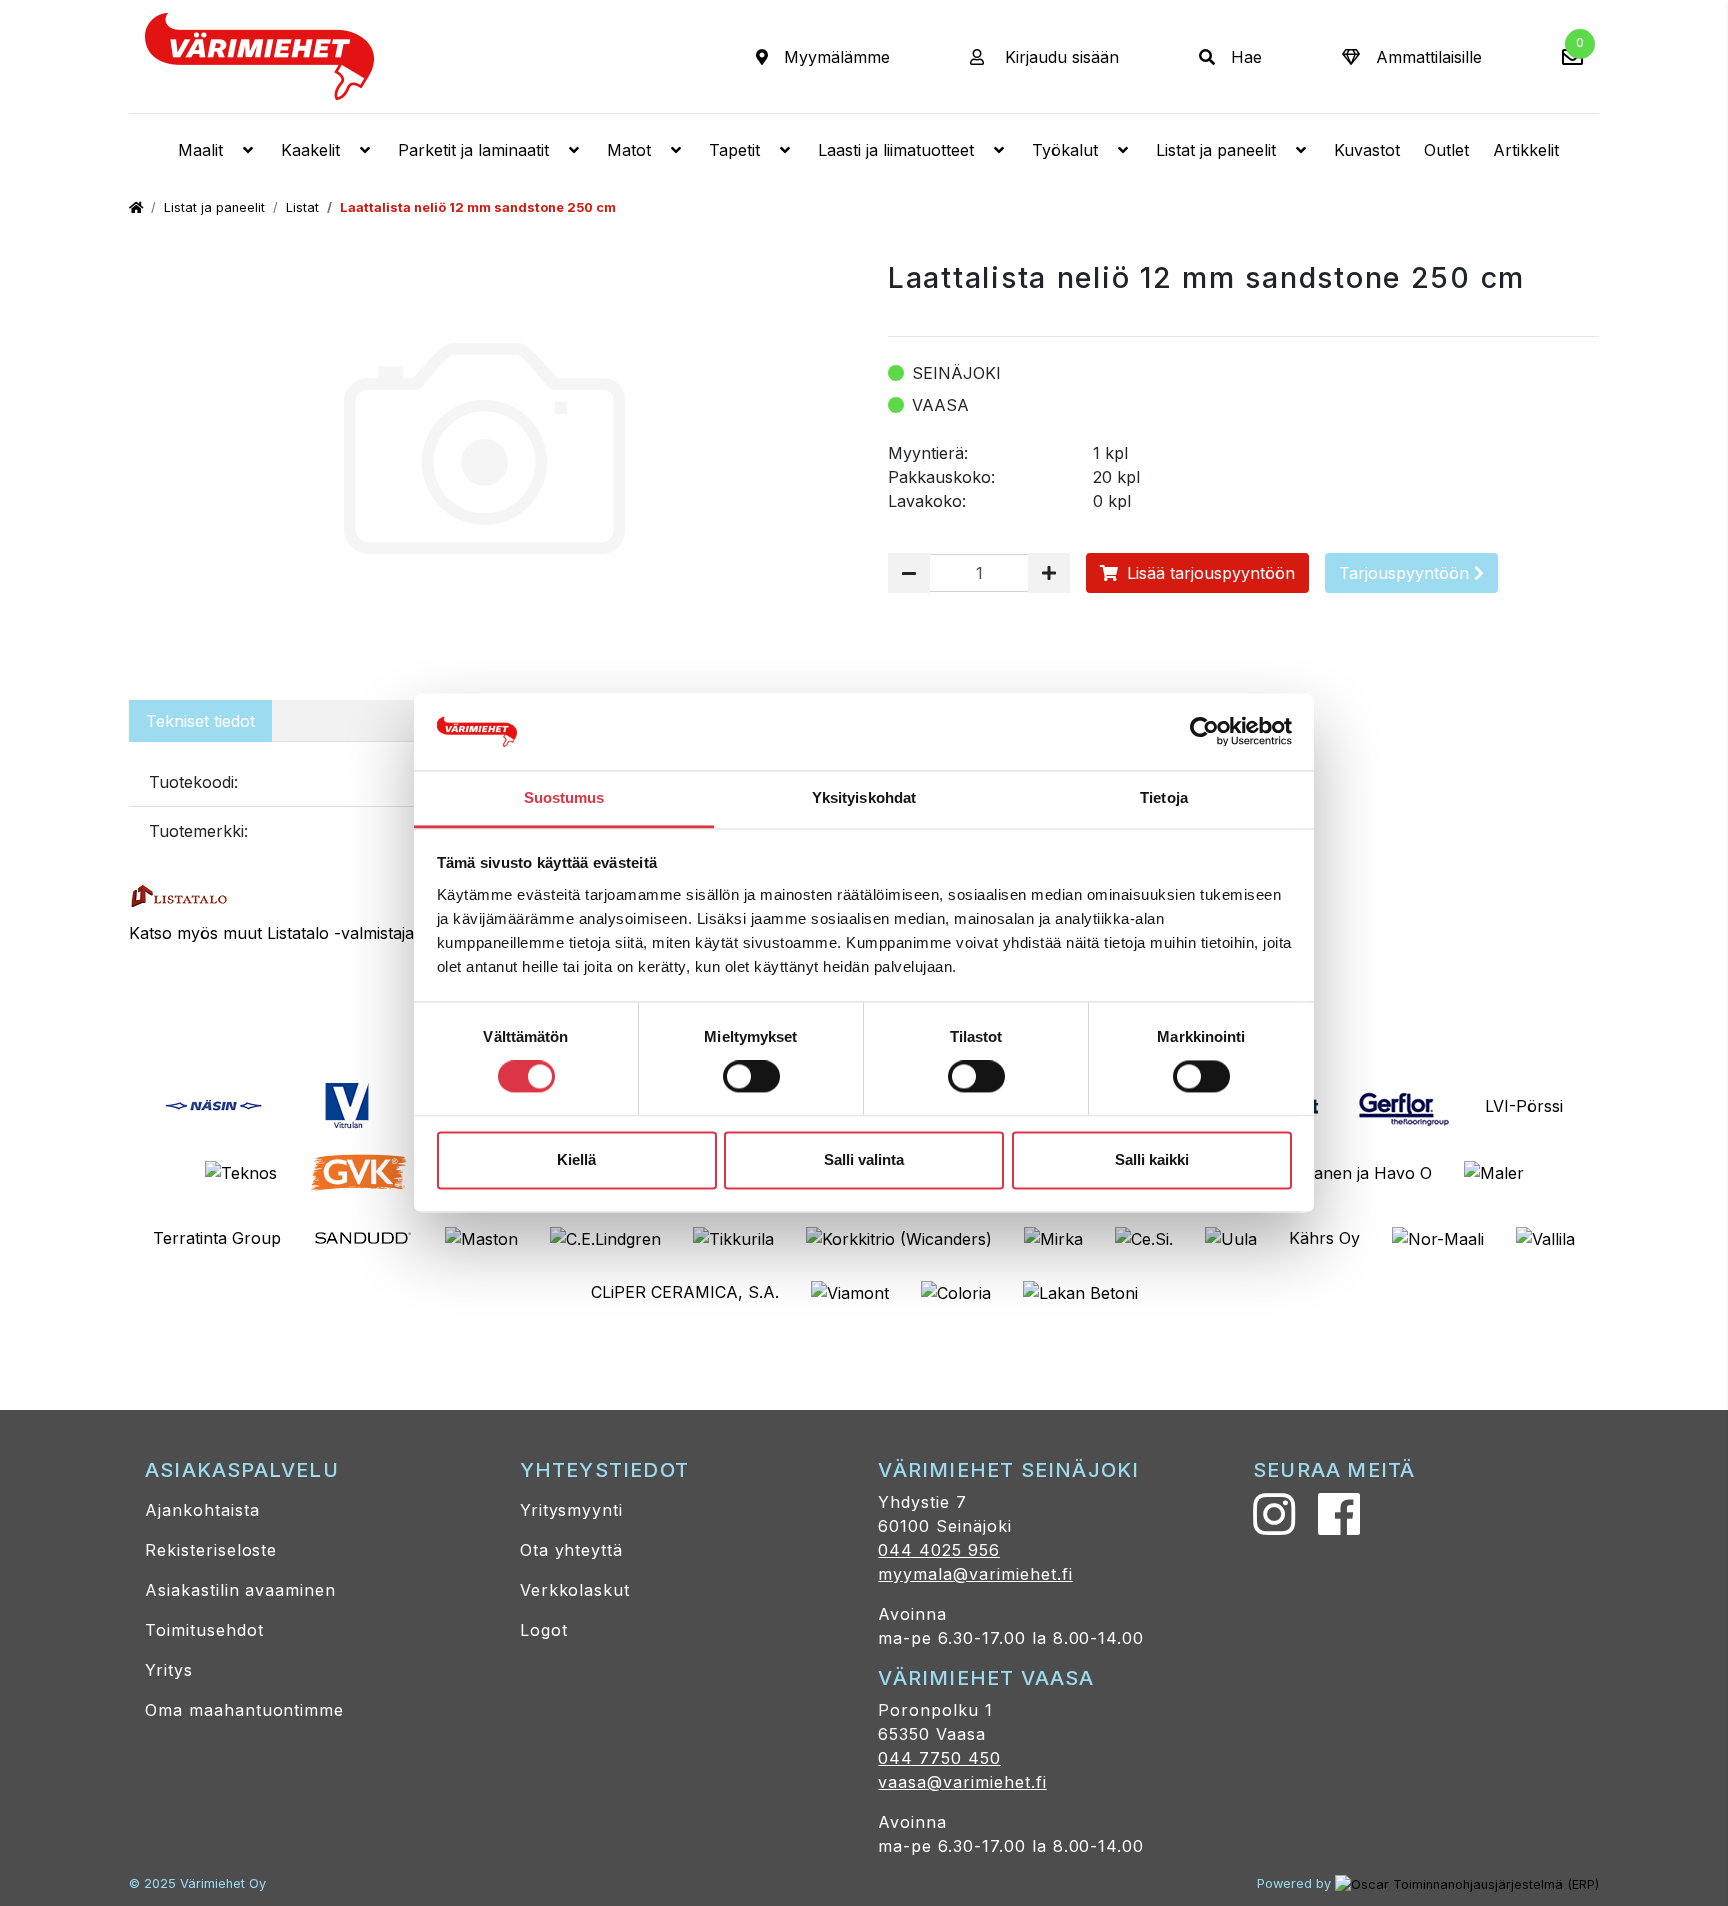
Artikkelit (1526, 150)
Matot (629, 150)
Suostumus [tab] (564, 797)
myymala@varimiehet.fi (975, 1574)
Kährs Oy (1324, 1238)
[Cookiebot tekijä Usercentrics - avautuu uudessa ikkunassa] (1204, 732)
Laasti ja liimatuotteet (896, 150)
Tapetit (734, 150)
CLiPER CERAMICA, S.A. (685, 1292)
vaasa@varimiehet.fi (962, 1782)
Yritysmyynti (572, 1510)
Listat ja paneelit (1216, 150)
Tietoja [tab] (1164, 797)
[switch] (751, 1077)
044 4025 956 (939, 1550)
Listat (302, 207)
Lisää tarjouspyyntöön (1208, 573)
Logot (544, 1630)
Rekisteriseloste (211, 1550)
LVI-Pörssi (1524, 1106)
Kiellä (576, 1159)
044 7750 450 (939, 1758)
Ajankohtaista (202, 1510)
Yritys (169, 1670)
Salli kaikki (1152, 1159)
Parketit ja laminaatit (473, 150)
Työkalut (1065, 150)
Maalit (200, 150)
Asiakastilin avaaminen (240, 1590)
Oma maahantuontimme (244, 1710)
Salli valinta (864, 1159)
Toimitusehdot (204, 1630)
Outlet (1446, 150)
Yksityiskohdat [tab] (864, 797)
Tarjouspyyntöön (1406, 573)
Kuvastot (1367, 150)
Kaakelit (310, 150)
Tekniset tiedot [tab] (200, 721)
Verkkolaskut (575, 1590)
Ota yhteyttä (572, 1550)
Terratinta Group (217, 1238)
